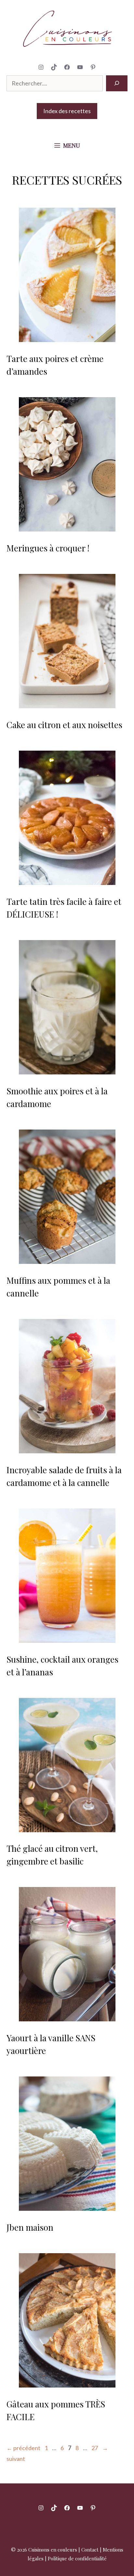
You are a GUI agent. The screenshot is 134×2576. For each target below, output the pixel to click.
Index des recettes (67, 111)
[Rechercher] (117, 83)
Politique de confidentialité (77, 2558)
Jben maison (30, 2227)
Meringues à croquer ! (48, 548)
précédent (23, 2448)
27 (95, 2448)
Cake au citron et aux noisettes (64, 725)
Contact (90, 2550)
